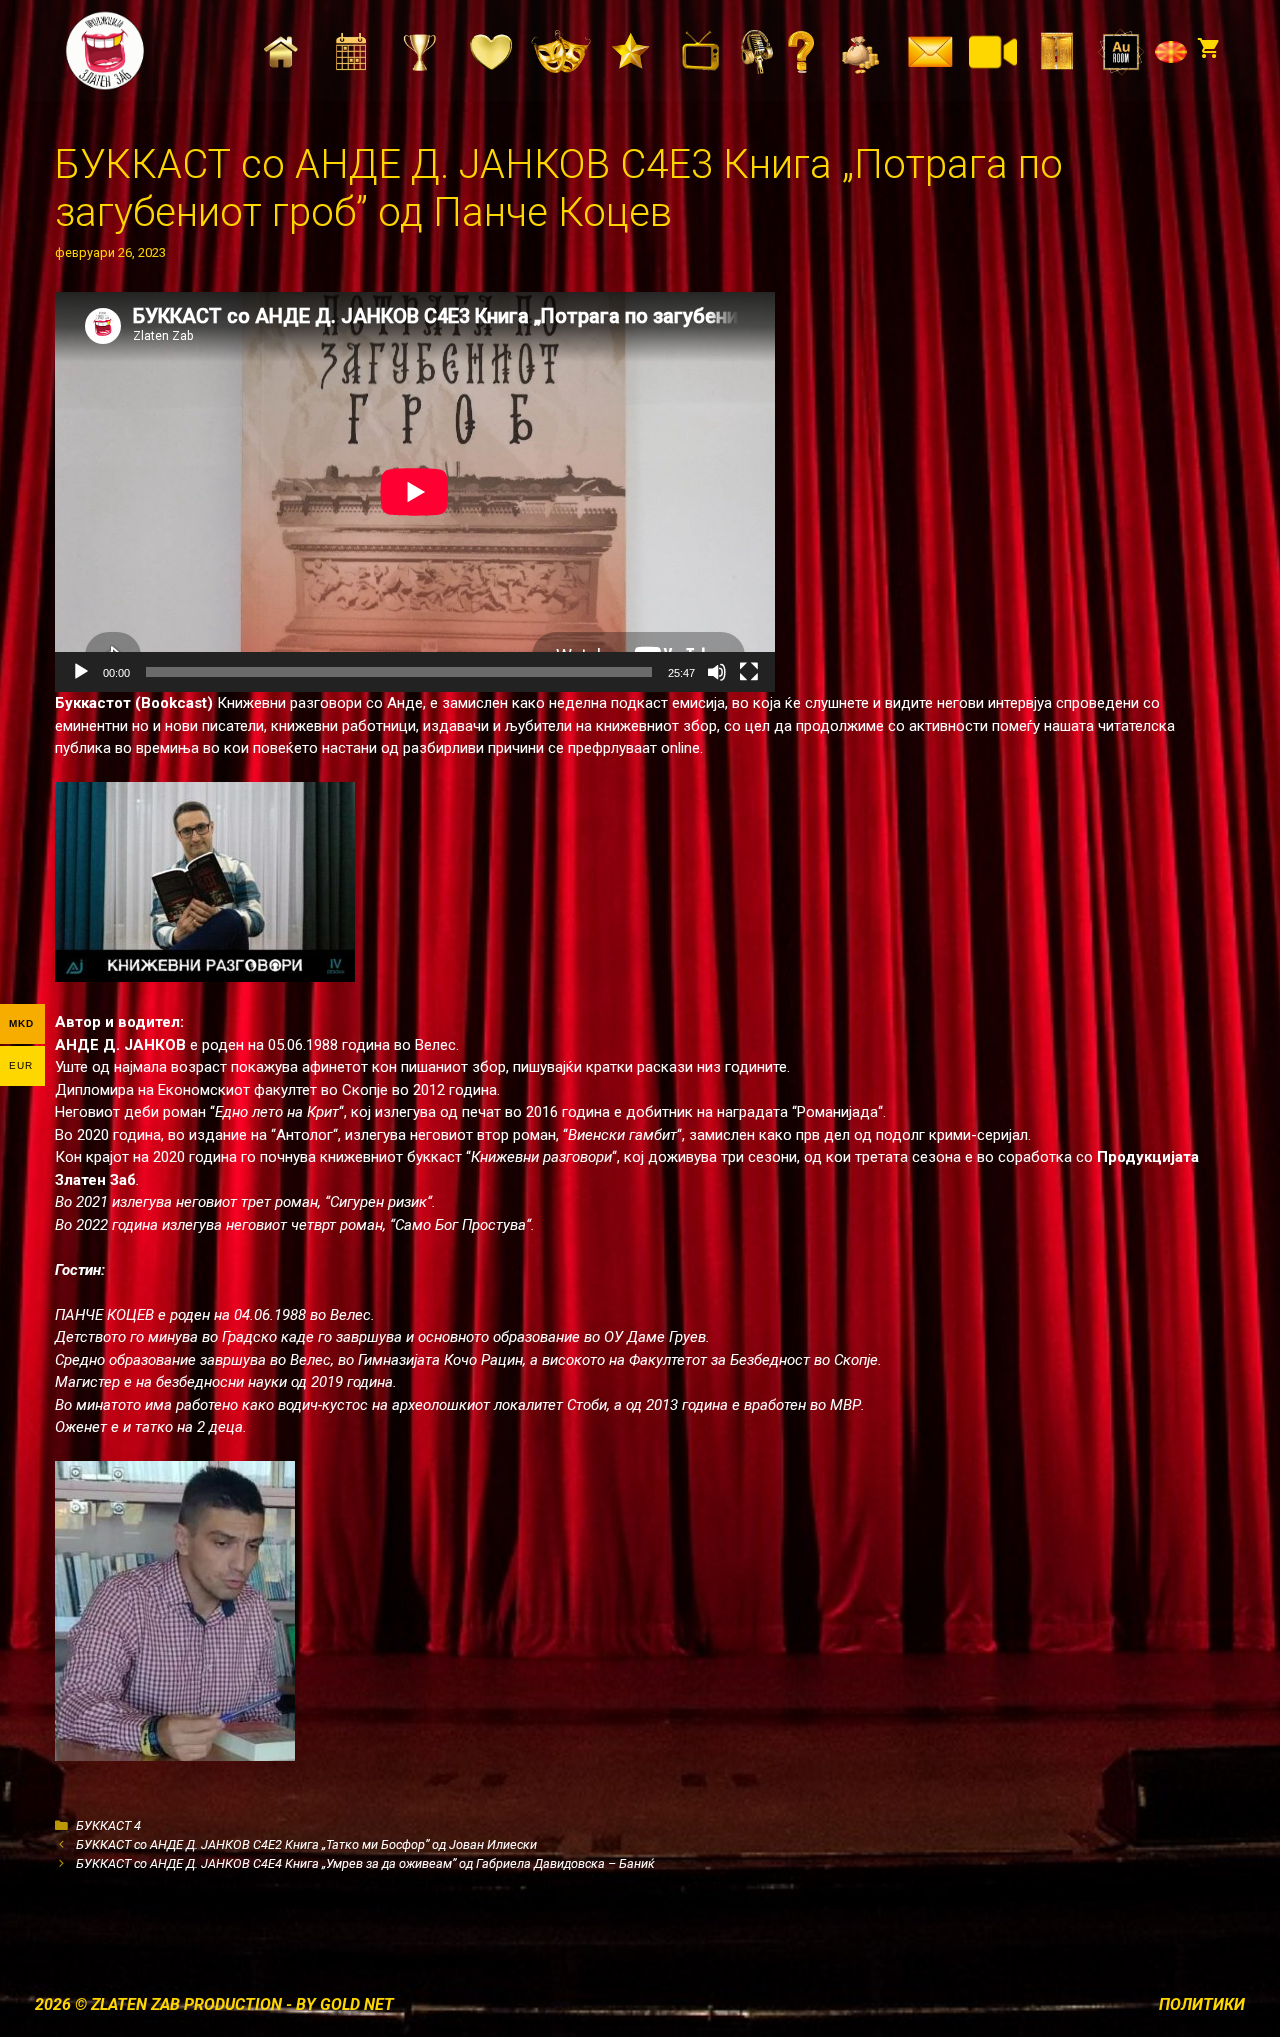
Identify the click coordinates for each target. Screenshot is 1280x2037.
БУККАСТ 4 (108, 1825)
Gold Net (357, 2004)
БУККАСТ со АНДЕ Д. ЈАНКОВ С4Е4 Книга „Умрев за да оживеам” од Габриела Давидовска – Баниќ (365, 1863)
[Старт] (81, 672)
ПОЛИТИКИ (1202, 2004)
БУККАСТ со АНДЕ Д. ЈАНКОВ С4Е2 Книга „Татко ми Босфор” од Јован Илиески (306, 1844)
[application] (415, 492)
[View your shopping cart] (1208, 50)
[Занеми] (717, 672)
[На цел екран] (749, 672)
